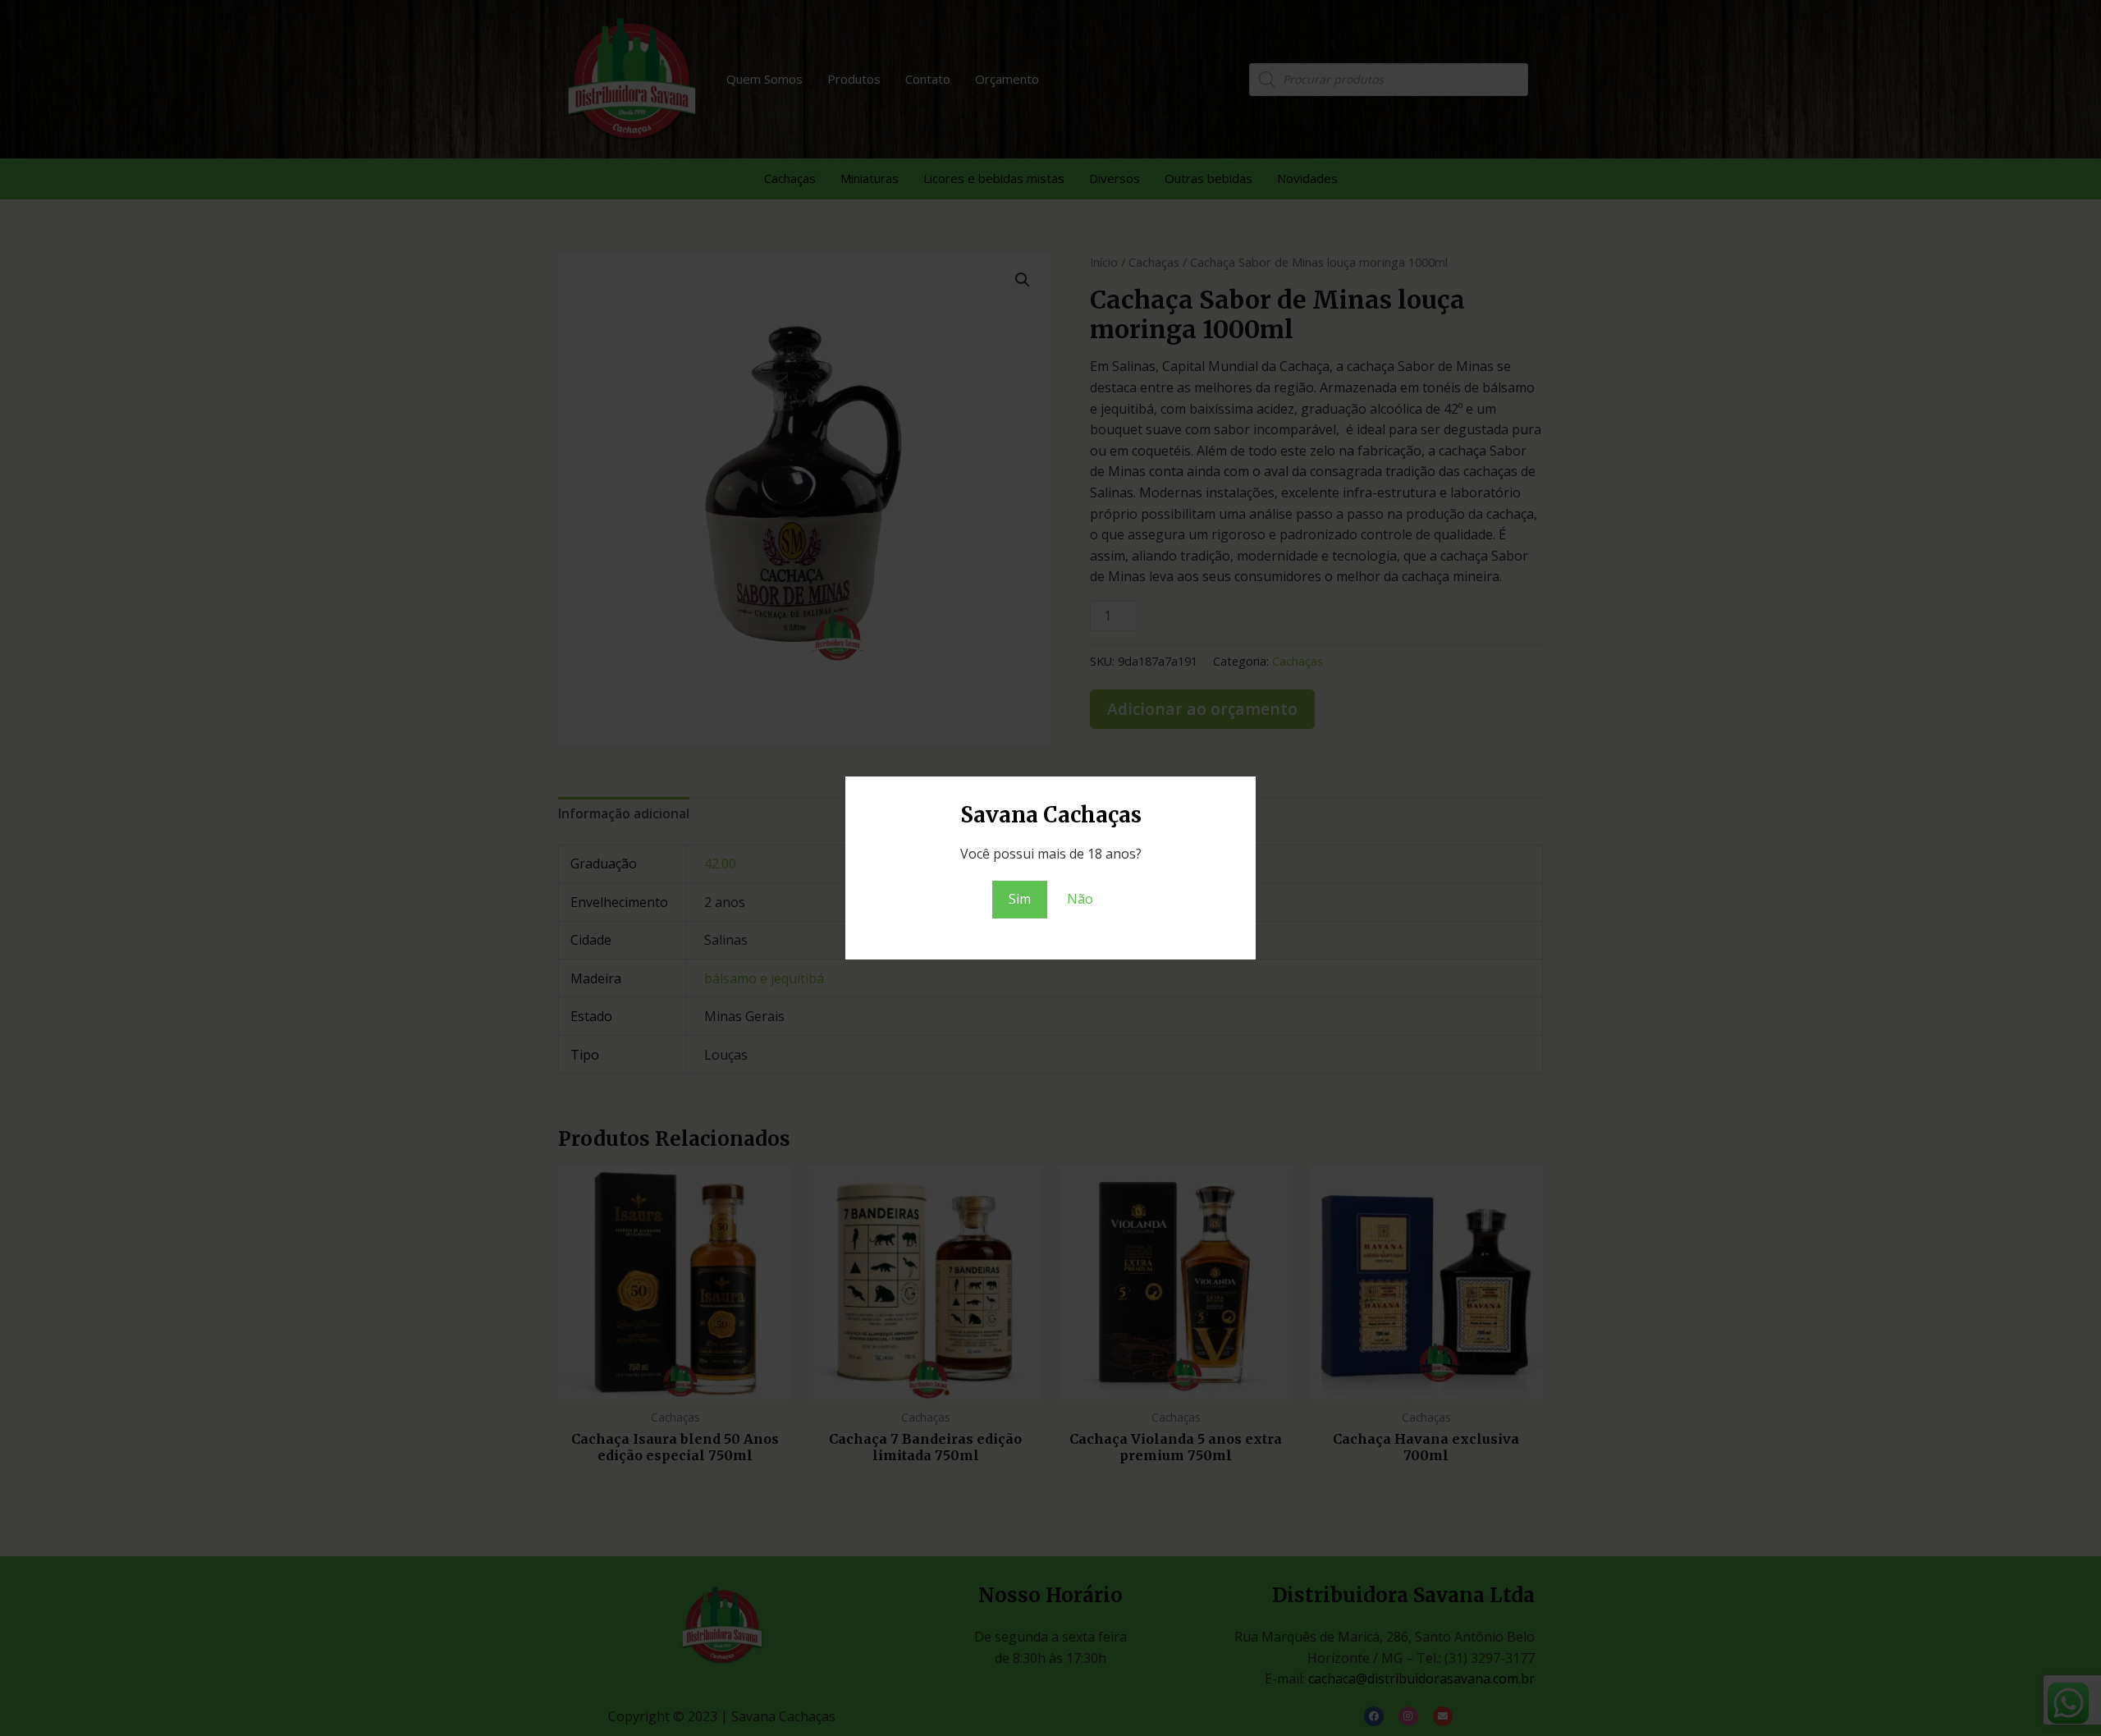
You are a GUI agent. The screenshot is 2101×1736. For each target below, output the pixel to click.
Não (1080, 899)
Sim (1020, 899)
